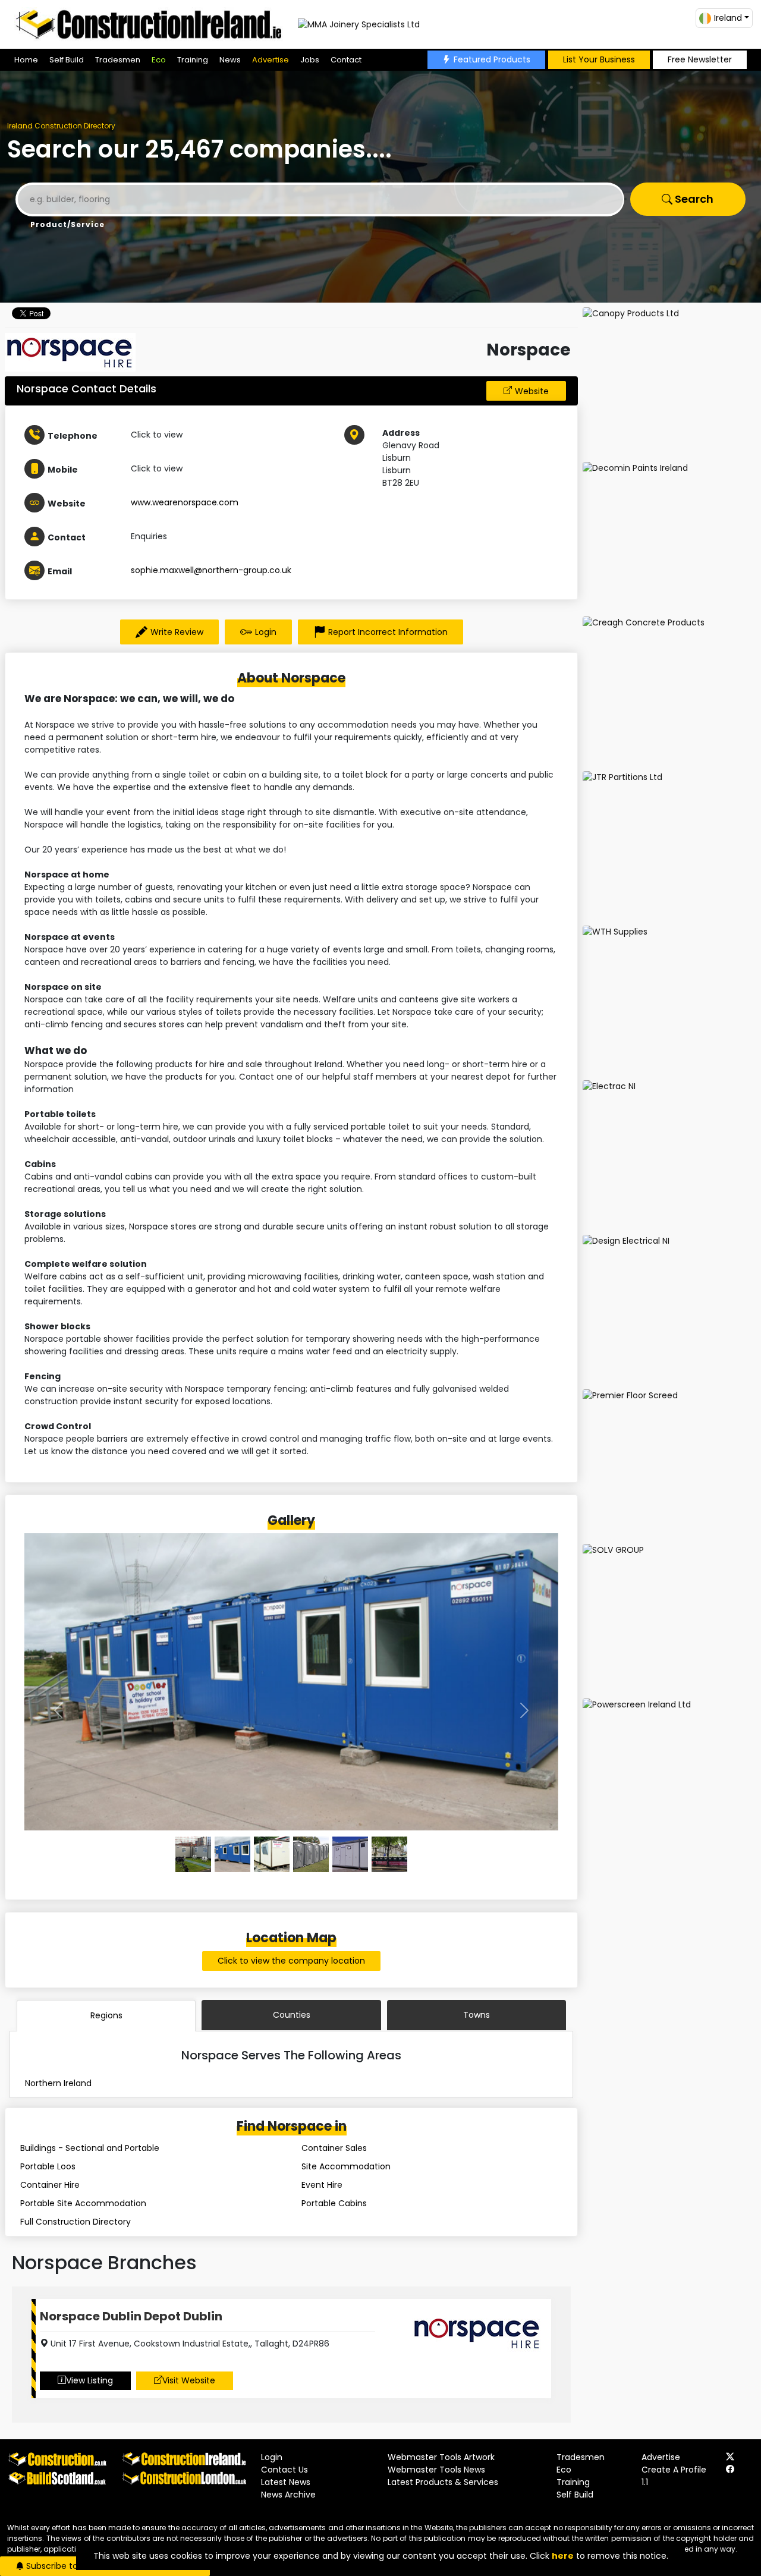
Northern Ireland (58, 2083)
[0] (193, 1854)
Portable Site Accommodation (83, 2203)
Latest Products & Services (443, 2482)
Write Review (177, 632)
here (563, 2556)
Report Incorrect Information (388, 632)
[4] (350, 1854)
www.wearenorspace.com (185, 502)
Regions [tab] (106, 2015)
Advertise (271, 60)
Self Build (67, 60)
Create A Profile (674, 2470)
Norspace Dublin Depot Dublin (131, 2316)
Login (266, 632)
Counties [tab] (292, 2015)
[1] (232, 1854)
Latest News (286, 2482)
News (230, 60)
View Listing (89, 2380)
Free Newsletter (700, 59)
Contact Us (284, 2470)
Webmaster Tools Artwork (441, 2457)
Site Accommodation (346, 2166)
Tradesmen (118, 60)
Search (693, 199)
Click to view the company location (291, 1961)
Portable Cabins (334, 2203)
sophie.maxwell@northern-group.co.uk (211, 570)
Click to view (157, 435)
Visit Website (189, 2380)
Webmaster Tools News (436, 2470)
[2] (272, 1854)
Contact (346, 60)
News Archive (288, 2495)
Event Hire (322, 2185)
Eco (159, 60)
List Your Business (599, 59)
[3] (311, 1854)
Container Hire (50, 2185)
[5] (389, 1854)
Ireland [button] (728, 18)
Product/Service (67, 224)
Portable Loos (48, 2166)
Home (26, 60)
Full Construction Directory (76, 2222)
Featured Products (492, 59)
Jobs (310, 60)
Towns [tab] (477, 2015)
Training (193, 60)
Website (532, 391)
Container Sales (334, 2148)
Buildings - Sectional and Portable (90, 2148)
